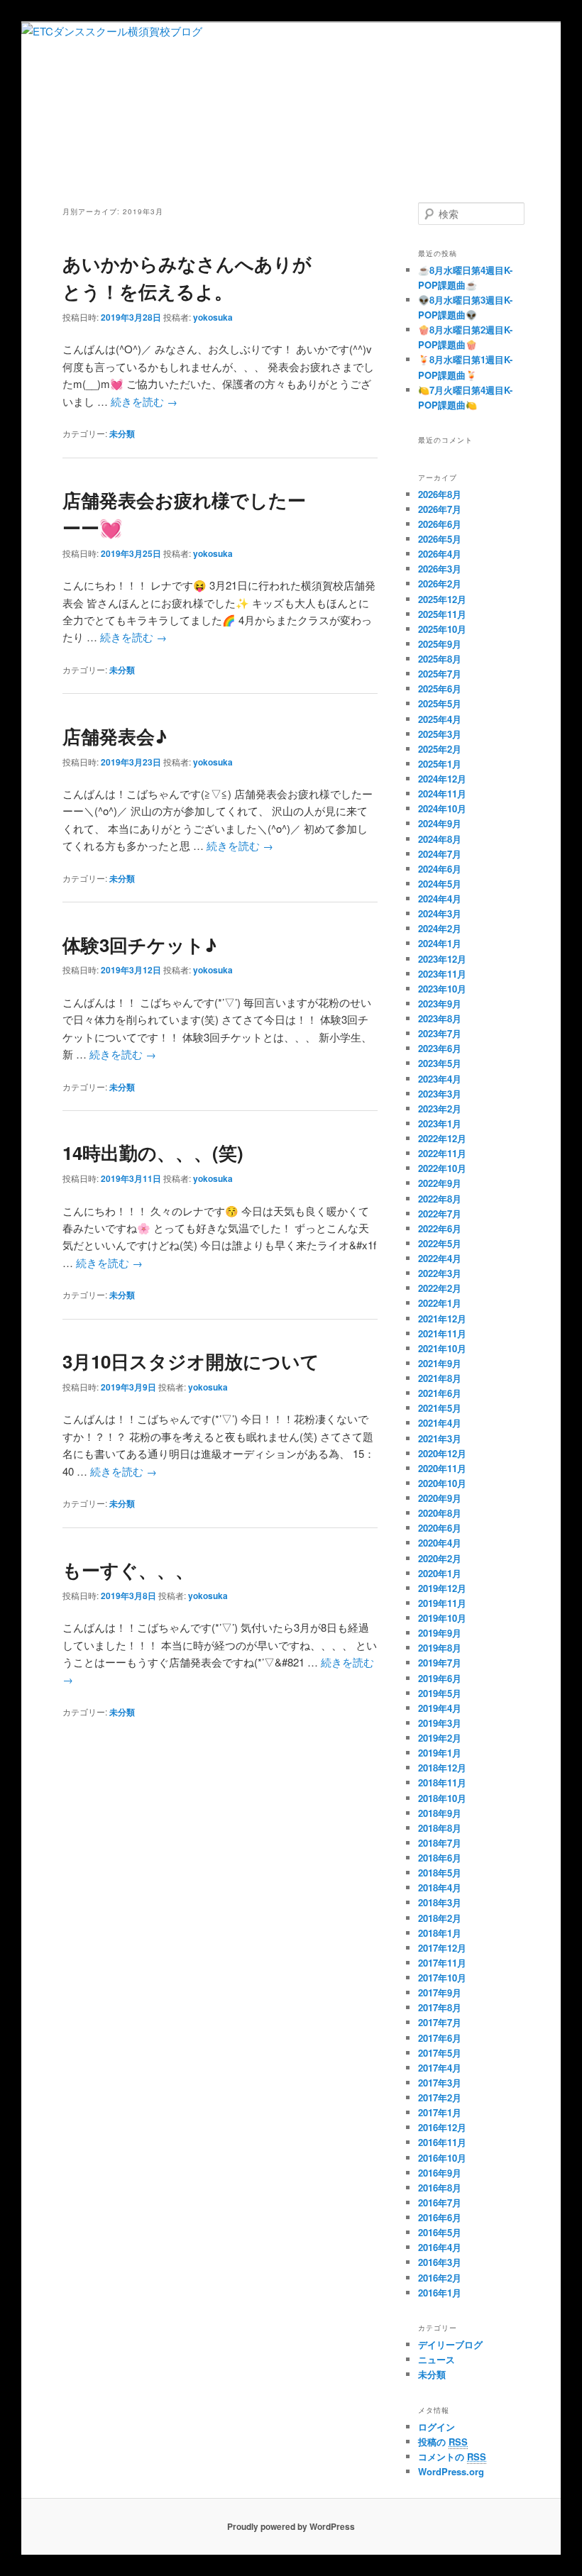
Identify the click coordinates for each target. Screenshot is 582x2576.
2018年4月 (440, 1887)
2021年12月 (442, 1319)
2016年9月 (440, 2173)
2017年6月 (440, 2038)
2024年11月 (442, 794)
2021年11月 (442, 1333)
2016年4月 (440, 2247)
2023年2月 (440, 1109)
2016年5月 (440, 2232)
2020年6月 (440, 1528)
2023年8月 (440, 1018)
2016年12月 (442, 2127)
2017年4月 (440, 2068)
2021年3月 (440, 1438)
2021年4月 (440, 1423)
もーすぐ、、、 (128, 1570)
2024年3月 (440, 913)
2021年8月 (440, 1378)
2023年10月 (442, 989)
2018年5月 (440, 1873)
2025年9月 (440, 644)
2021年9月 (440, 1363)
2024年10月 (442, 808)
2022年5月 (440, 1243)
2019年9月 (440, 1633)
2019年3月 (440, 1723)
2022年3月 (440, 1273)
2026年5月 (440, 539)
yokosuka (213, 317)
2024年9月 (440, 823)
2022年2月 (440, 1288)
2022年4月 (440, 1258)
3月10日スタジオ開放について (191, 1361)
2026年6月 (440, 524)
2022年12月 (442, 1138)
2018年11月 (442, 1782)
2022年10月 (442, 1168)
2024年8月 (440, 839)
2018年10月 (442, 1798)
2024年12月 (442, 779)
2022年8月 (440, 1199)
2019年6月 (440, 1678)
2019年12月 (442, 1588)
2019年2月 (440, 1738)
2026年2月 (440, 584)
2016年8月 (440, 2188)
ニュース (436, 2359)
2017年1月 (440, 2112)
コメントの (452, 2456)
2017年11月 (442, 1963)
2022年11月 (442, 1153)
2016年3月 (440, 2262)
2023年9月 (440, 1004)
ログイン (436, 2427)
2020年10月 (442, 1483)
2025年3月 (440, 734)
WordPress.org (451, 2471)
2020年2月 (440, 1558)
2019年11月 (442, 1603)
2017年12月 (442, 1948)
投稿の (443, 2442)
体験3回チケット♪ (139, 945)
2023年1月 (440, 1123)
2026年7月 (440, 509)
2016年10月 (442, 2158)
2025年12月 (442, 599)
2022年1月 (440, 1303)
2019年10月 (442, 1618)
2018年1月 (440, 1933)
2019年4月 (440, 1708)
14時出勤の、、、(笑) (153, 1152)
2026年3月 (440, 569)
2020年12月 (442, 1453)
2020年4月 (440, 1543)
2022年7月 (440, 1214)
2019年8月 (440, 1648)
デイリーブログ (450, 2344)
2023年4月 (440, 1079)
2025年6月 (440, 689)
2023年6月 (440, 1048)
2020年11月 (442, 1468)
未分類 (122, 433)
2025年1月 (440, 764)
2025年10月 (442, 629)
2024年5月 (440, 884)
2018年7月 (440, 1843)
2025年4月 (440, 719)
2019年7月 (440, 1663)
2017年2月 (440, 2097)
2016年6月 (440, 2217)
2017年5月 (440, 2053)
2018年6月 (440, 1858)
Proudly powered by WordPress (291, 2526)
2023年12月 (442, 959)
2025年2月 (440, 749)
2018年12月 (442, 1768)
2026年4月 (440, 554)
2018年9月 (440, 1813)
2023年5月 (440, 1063)
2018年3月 (440, 1902)
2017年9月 (440, 1992)
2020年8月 (440, 1513)
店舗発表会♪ (115, 736)
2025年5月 (440, 703)
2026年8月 (440, 494)
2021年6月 (440, 1393)
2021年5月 (440, 1408)
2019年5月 (440, 1693)
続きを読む (144, 401)
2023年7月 (440, 1033)
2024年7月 (440, 854)
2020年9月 (440, 1498)
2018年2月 (440, 1918)
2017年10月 (442, 1978)
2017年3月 (440, 2083)
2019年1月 (440, 1753)
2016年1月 (440, 2293)
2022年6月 (440, 1228)
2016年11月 (442, 2142)
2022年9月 (440, 1183)
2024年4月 (440, 899)
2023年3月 (440, 1094)
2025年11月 (442, 614)
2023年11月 (442, 974)
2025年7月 (440, 674)
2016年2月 (440, 2278)
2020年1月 (440, 1573)
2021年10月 (442, 1348)
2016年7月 (440, 2202)
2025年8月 (440, 659)
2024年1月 (440, 943)
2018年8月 (440, 1828)
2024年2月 (440, 928)
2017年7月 (440, 2022)
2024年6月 (440, 869)
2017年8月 (440, 2007)
